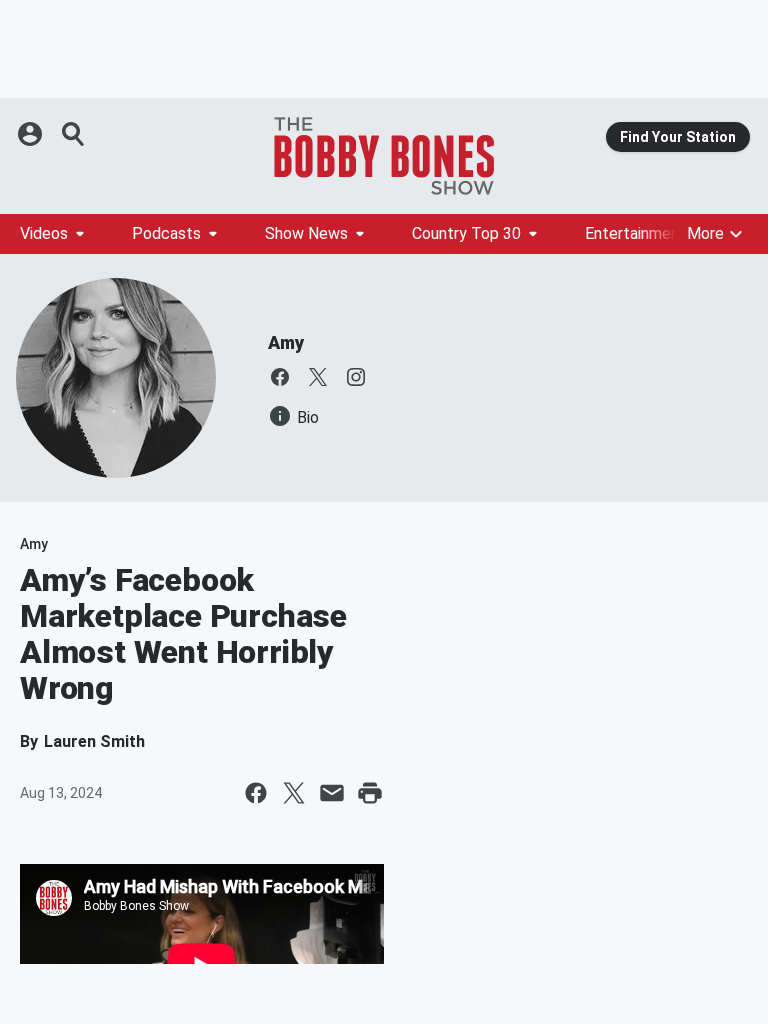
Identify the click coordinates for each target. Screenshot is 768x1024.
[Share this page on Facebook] (256, 793)
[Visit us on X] (318, 377)
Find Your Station (678, 137)
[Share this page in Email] (332, 793)
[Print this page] (370, 793)
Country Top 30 (466, 233)
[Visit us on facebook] (280, 377)
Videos (44, 233)
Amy (285, 342)
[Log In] (32, 134)
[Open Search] (74, 134)
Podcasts (166, 233)
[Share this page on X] (294, 793)
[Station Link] (384, 156)
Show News (306, 233)
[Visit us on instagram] (356, 377)
